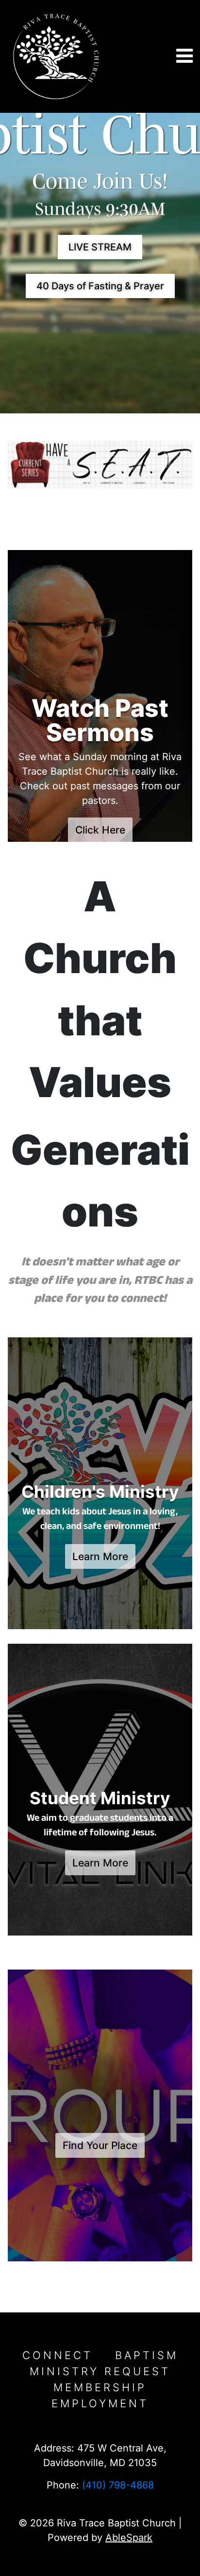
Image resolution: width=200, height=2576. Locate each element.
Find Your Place (100, 2145)
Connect (58, 2355)
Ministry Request (100, 2371)
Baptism (147, 2355)
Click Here (100, 830)
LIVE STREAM (100, 247)
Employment (100, 2403)
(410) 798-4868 (118, 2485)
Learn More (100, 1556)
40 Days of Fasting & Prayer (100, 286)
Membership (100, 2387)
